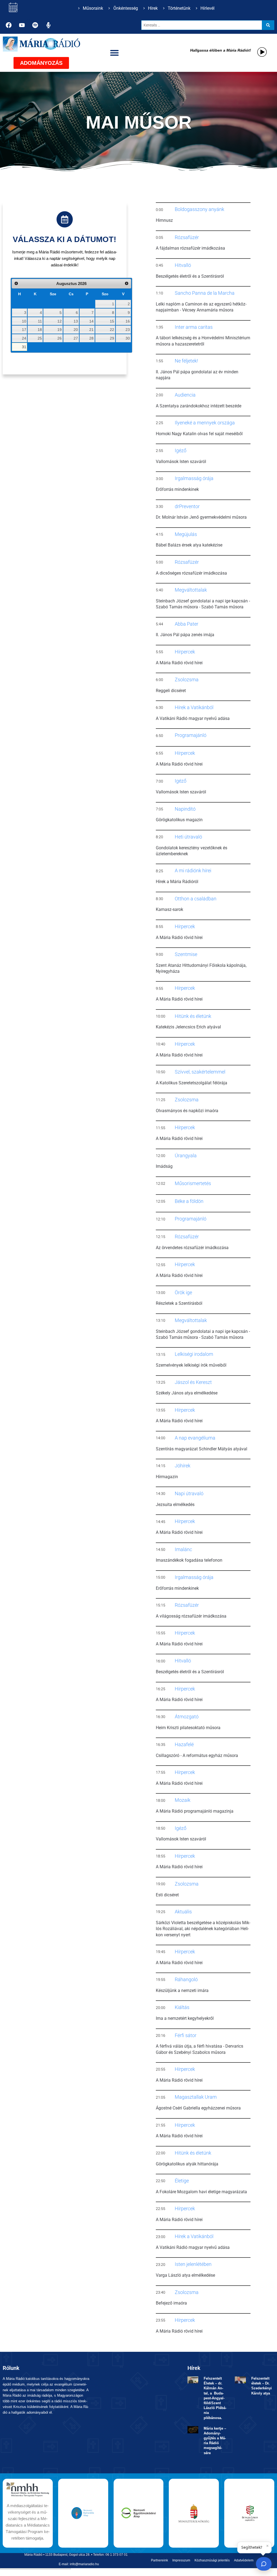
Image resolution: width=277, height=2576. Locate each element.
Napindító (185, 809)
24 (24, 338)
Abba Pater (187, 624)
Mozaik (183, 1800)
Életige (182, 2181)
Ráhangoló (186, 1979)
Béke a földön (189, 1201)
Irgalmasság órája (194, 478)
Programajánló (191, 735)
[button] (115, 53)
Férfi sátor (186, 2035)
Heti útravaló (188, 837)
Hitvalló (183, 265)
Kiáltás (182, 2007)
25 (40, 338)
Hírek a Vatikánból (194, 707)
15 (112, 321)
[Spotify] (35, 25)
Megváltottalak (191, 590)
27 (76, 338)
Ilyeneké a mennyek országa (205, 423)
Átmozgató (187, 1717)
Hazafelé (184, 1744)
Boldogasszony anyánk (199, 209)
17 (24, 330)
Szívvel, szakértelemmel (200, 1072)
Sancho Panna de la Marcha (205, 293)
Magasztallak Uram (196, 2097)
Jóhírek (183, 1466)
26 (60, 338)
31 (24, 347)
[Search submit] (268, 25)
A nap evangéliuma (195, 1438)
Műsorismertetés (193, 1183)
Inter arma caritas (194, 327)
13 (76, 321)
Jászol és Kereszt (193, 1382)
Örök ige (183, 1292)
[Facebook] (9, 25)
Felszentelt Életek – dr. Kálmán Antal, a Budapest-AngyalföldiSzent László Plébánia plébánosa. (215, 2398)
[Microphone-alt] (48, 25)
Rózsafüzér (187, 237)
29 (112, 338)
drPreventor (187, 506)
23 (128, 330)
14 (91, 321)
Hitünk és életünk (193, 1016)
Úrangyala (186, 1155)
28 (91, 338)
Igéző (181, 450)
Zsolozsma (187, 680)
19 (60, 330)
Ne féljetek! (186, 361)
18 (40, 330)
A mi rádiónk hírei (193, 871)
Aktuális (183, 1912)
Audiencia (185, 395)
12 (60, 321)
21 (91, 330)
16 (128, 321)
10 (24, 321)
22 (112, 330)
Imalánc (183, 1549)
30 (128, 338)
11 (40, 321)
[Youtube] (22, 25)
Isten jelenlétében (193, 2264)
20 (76, 330)
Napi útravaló (189, 1493)
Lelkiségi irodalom (194, 1354)
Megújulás (186, 534)
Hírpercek (185, 652)
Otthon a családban (196, 899)
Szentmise (186, 954)
